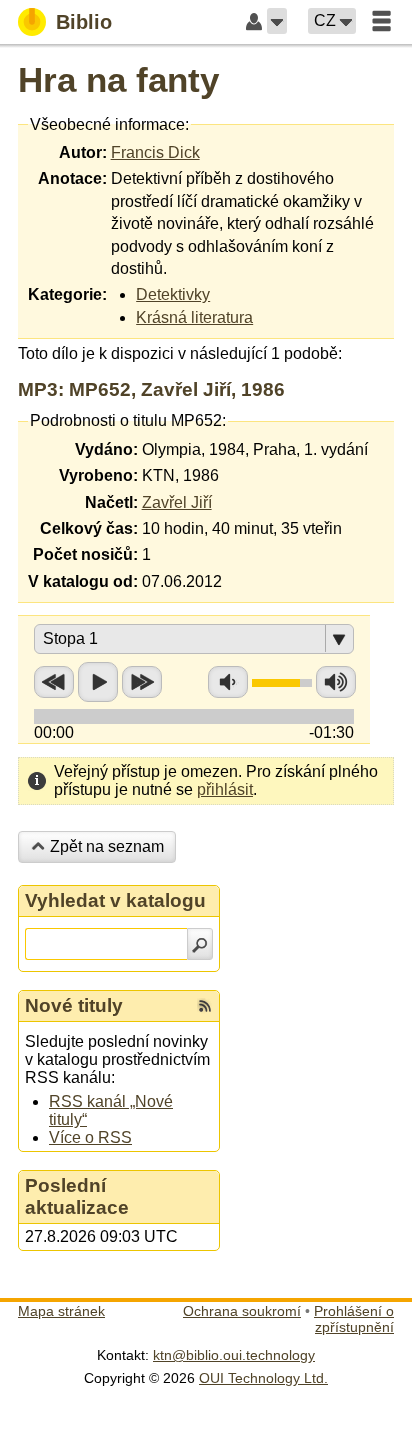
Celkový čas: (89, 528)
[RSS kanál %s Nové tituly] (205, 1006)
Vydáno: (106, 449)
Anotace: (72, 178)
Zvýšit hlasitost (336, 682)
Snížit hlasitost (228, 682)
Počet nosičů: (85, 554)
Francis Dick (155, 152)
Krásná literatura (194, 317)
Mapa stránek (61, 1311)
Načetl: (111, 502)
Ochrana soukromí (242, 1311)
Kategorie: (67, 294)
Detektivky (173, 294)
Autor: (83, 152)
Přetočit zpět (54, 682)
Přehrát (98, 682)
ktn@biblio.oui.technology (234, 1355)
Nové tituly (74, 1005)
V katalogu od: (83, 581)
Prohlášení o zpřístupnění (354, 1319)
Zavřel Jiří (177, 502)
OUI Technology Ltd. (263, 1378)
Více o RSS (90, 1137)
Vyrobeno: (98, 475)
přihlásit (225, 789)
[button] (277, 21)
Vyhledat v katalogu (115, 900)
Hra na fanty (118, 79)
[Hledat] (200, 944)
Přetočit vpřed (142, 682)
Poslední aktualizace (77, 1196)
